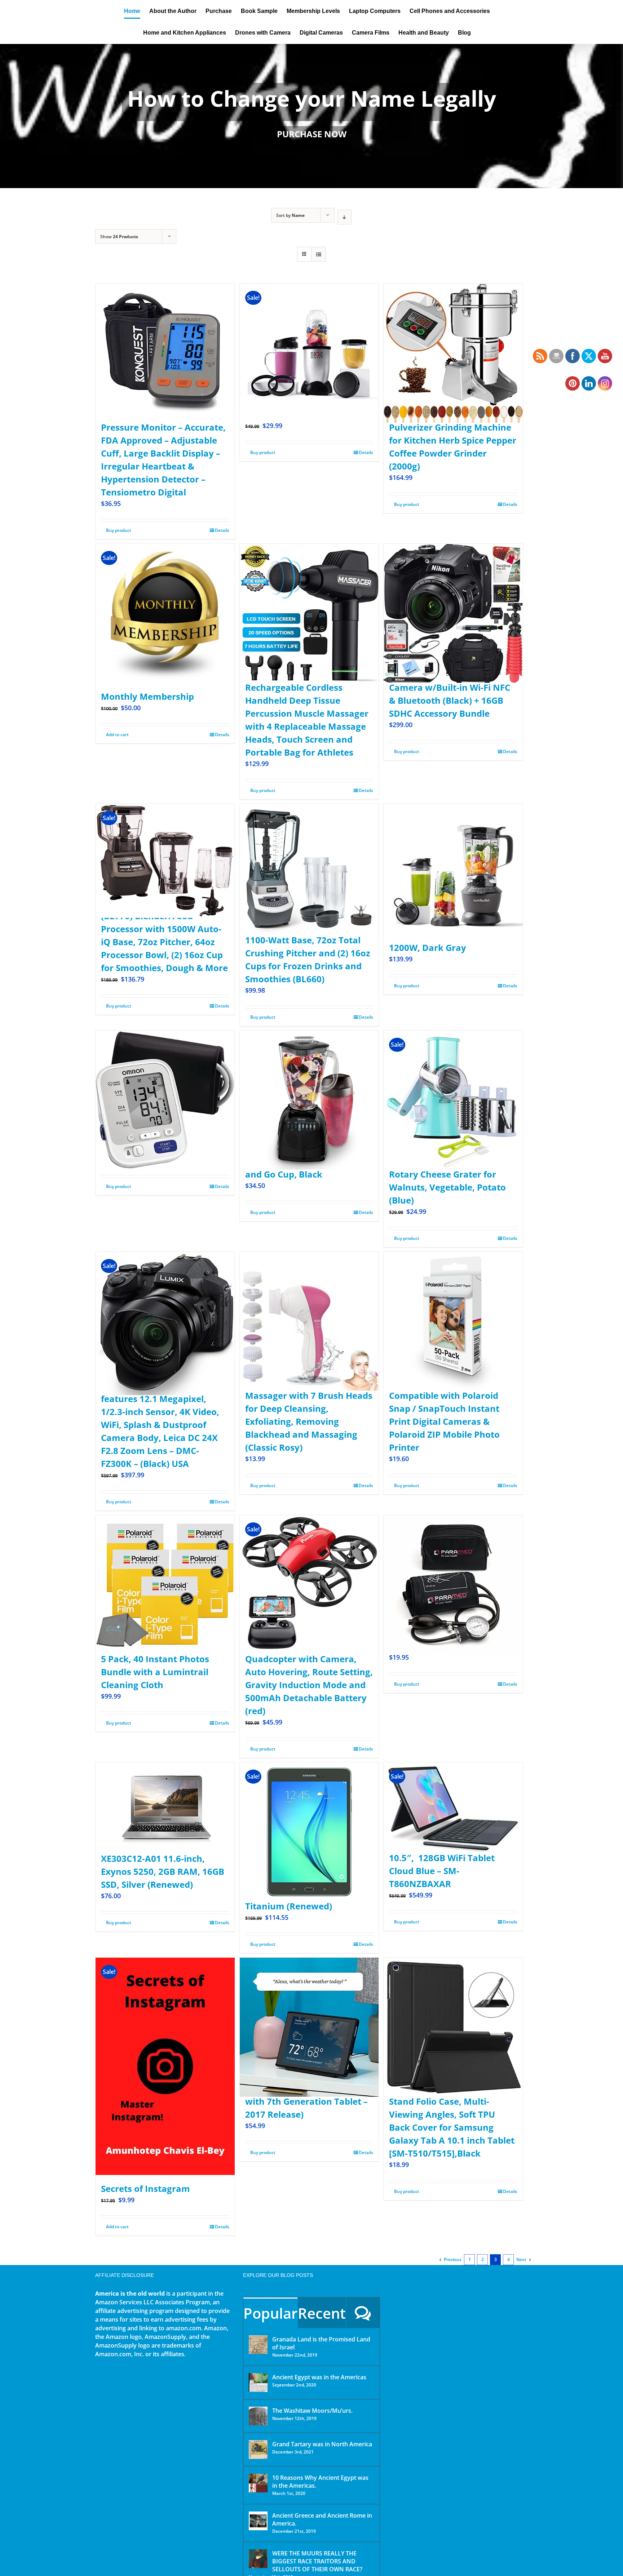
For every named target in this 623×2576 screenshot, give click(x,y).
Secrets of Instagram (145, 2188)
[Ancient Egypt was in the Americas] (258, 2383)
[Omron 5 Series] (165, 1083)
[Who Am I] (311, 116)
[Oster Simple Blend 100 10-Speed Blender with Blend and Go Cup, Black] (309, 1083)
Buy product (119, 530)
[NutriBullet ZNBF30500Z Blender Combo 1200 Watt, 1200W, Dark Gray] (453, 856)
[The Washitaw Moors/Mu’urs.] (258, 2416)
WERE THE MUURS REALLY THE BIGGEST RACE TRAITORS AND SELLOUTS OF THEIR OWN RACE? (317, 2561)
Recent (322, 2313)
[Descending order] (344, 217)
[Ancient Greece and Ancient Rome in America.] (258, 2521)
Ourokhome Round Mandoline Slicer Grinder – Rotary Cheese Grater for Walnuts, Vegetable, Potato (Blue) (447, 1174)
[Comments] (363, 2313)
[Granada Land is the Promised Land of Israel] (258, 2345)
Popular (270, 2313)
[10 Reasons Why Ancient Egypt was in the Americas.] (258, 2483)
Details (222, 530)
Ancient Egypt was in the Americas (319, 2377)
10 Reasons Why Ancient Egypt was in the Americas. (320, 2482)
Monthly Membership (147, 696)
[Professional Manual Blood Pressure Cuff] (453, 1567)
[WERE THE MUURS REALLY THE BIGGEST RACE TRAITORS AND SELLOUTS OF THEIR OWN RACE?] (258, 2559)
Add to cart (117, 735)
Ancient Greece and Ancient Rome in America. (322, 2519)
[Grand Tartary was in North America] (258, 2450)
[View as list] (319, 254)
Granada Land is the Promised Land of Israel (321, 2343)
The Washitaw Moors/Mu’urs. (312, 2411)
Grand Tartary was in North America (322, 2444)
